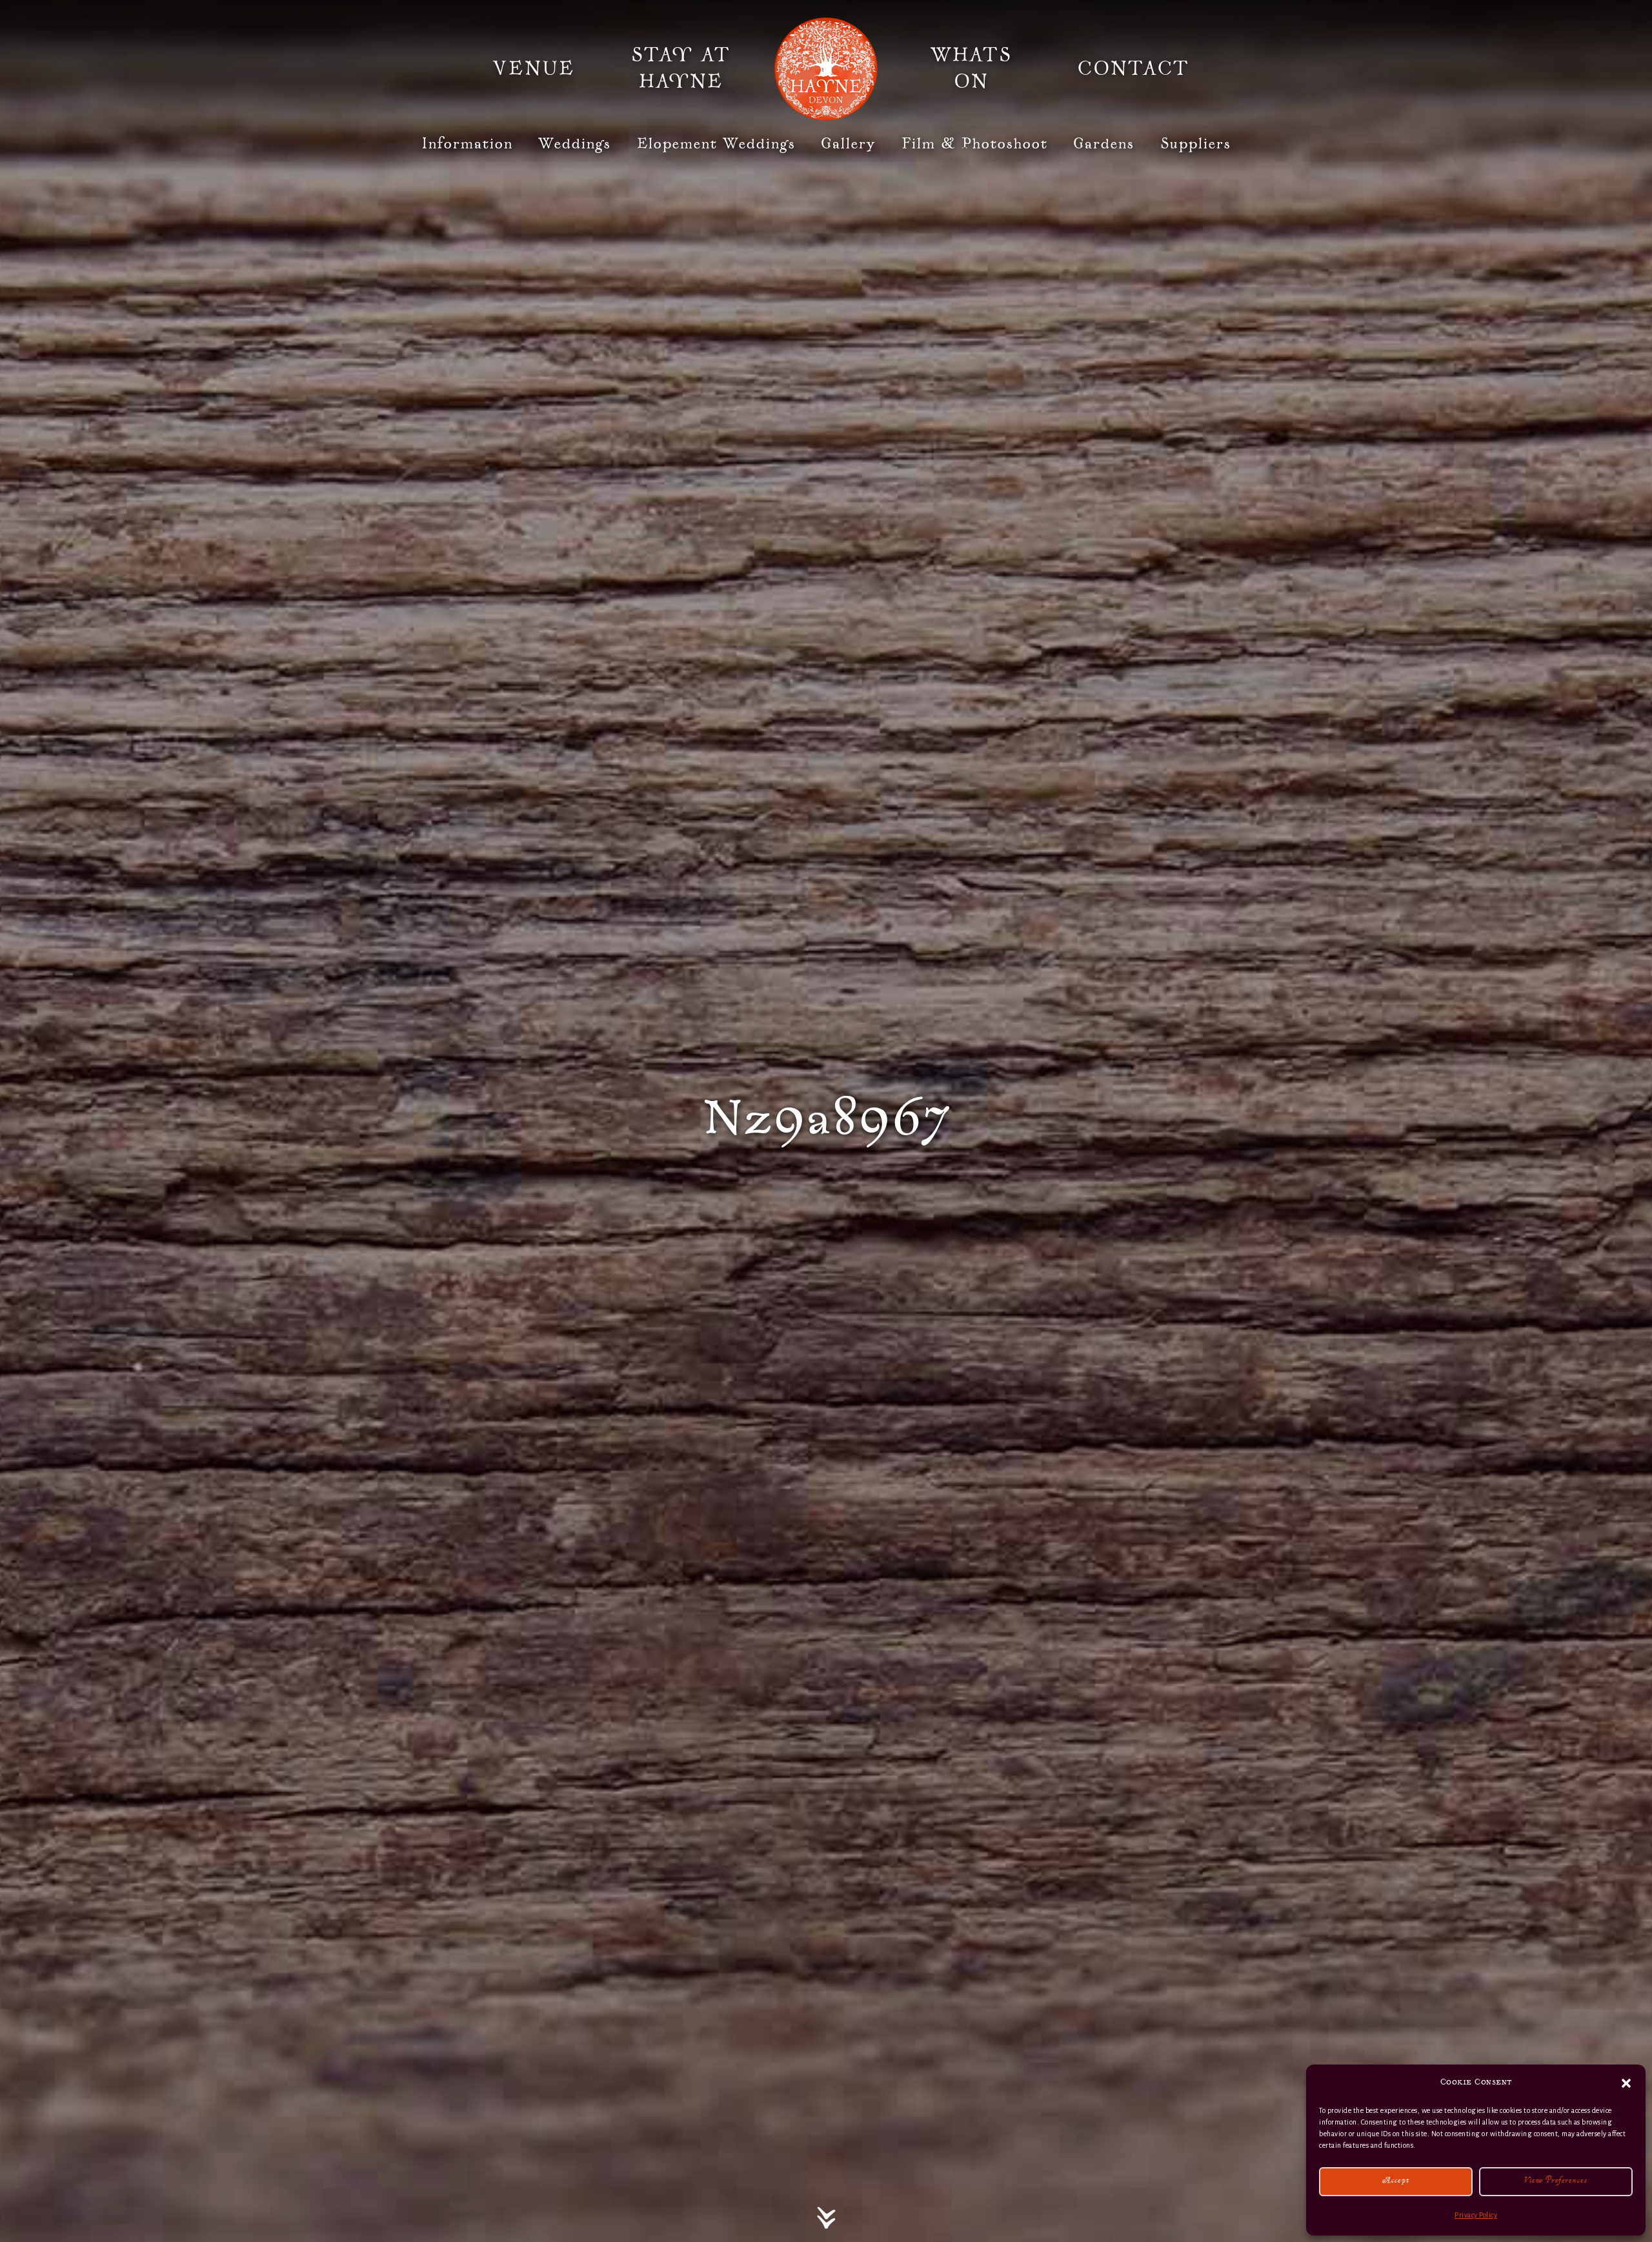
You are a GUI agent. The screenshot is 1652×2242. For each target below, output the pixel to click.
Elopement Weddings (716, 144)
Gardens (1104, 144)
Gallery (848, 144)
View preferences (1556, 2182)
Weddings (575, 144)
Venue (534, 69)
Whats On (971, 69)
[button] (1626, 2083)
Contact (1133, 69)
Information (467, 144)
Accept (1396, 2182)
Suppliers (1196, 144)
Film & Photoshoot (975, 144)
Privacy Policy (1476, 2215)
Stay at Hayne (681, 69)
